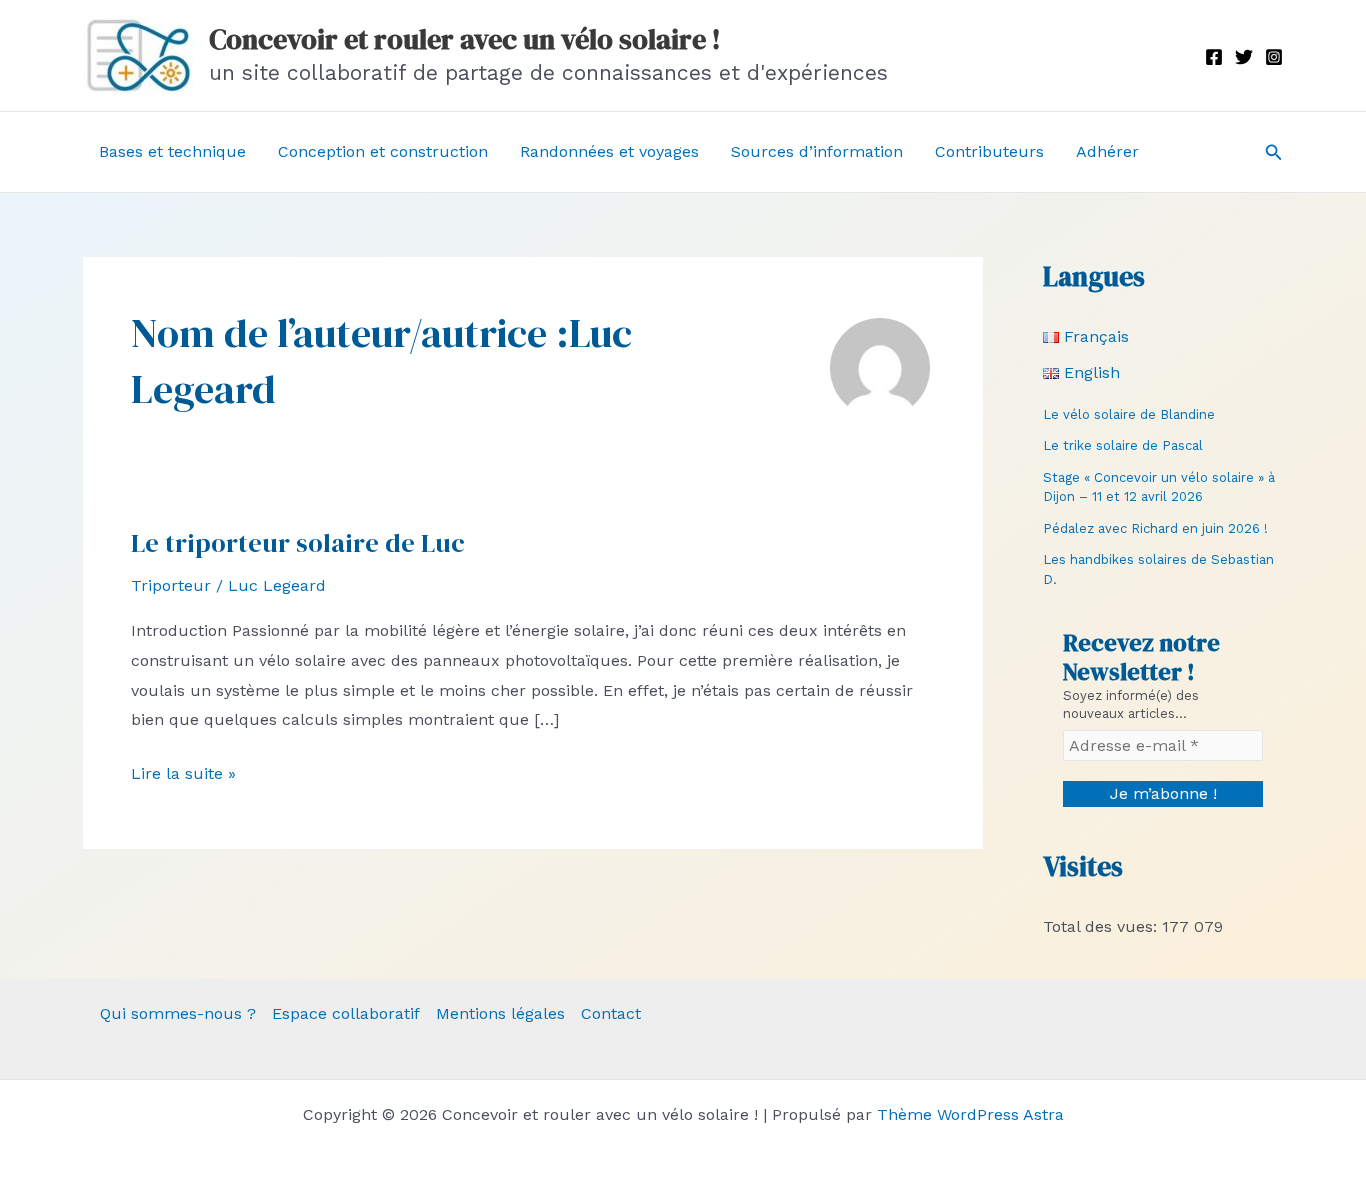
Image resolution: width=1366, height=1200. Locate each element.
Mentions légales (500, 1013)
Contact (611, 1013)
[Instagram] (1274, 57)
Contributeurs (989, 151)
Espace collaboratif (346, 1013)
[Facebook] (1214, 57)
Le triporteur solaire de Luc (298, 543)
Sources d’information (817, 151)
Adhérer (1107, 151)
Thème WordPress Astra (970, 1114)
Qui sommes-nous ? (178, 1013)
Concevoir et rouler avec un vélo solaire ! (465, 39)
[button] (1274, 152)
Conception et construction (383, 151)
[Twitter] (1244, 57)
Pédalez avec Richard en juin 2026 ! (1155, 528)
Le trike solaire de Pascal (1123, 445)
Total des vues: (1102, 926)
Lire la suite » (183, 776)
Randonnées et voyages (609, 151)
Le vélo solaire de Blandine (1129, 414)
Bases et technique (172, 151)
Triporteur (171, 585)
